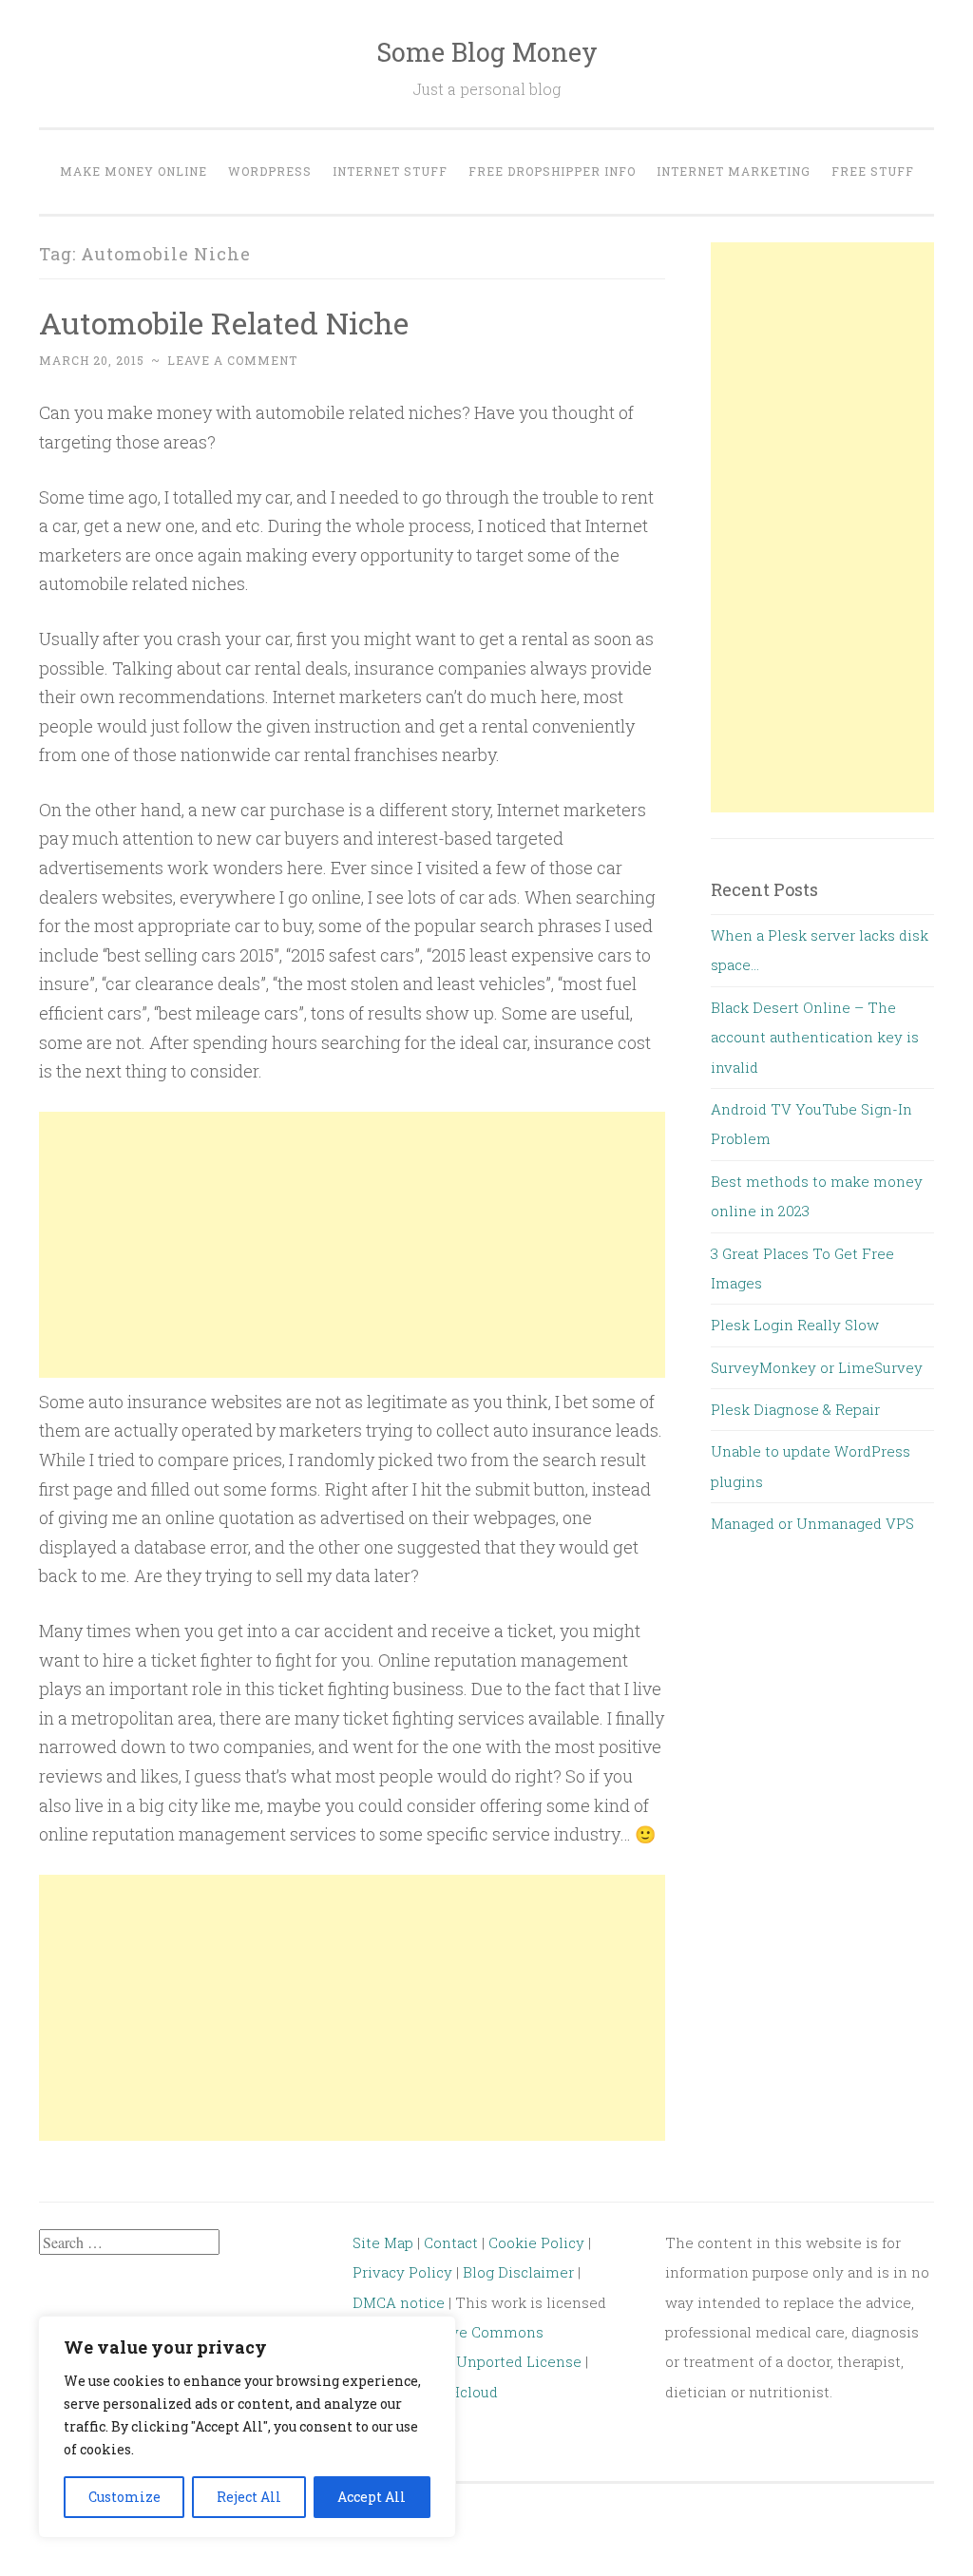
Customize (124, 2497)
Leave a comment (232, 360)
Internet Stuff (390, 171)
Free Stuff (873, 171)
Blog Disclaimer (518, 2272)
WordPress (270, 171)
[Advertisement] (352, 1245)
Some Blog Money (487, 52)
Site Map (383, 2242)
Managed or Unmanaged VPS (812, 1523)
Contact (453, 2242)
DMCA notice (399, 2302)
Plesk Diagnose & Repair (795, 1409)
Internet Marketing (734, 171)
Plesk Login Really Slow (795, 1325)
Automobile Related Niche (224, 323)
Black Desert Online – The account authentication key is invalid (815, 1037)
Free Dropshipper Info (552, 171)
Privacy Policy (402, 2272)
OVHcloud (463, 2392)
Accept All (372, 2497)
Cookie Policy (536, 2242)
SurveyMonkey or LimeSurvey (817, 1367)
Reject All (249, 2497)
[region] (247, 2427)
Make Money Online (134, 171)
